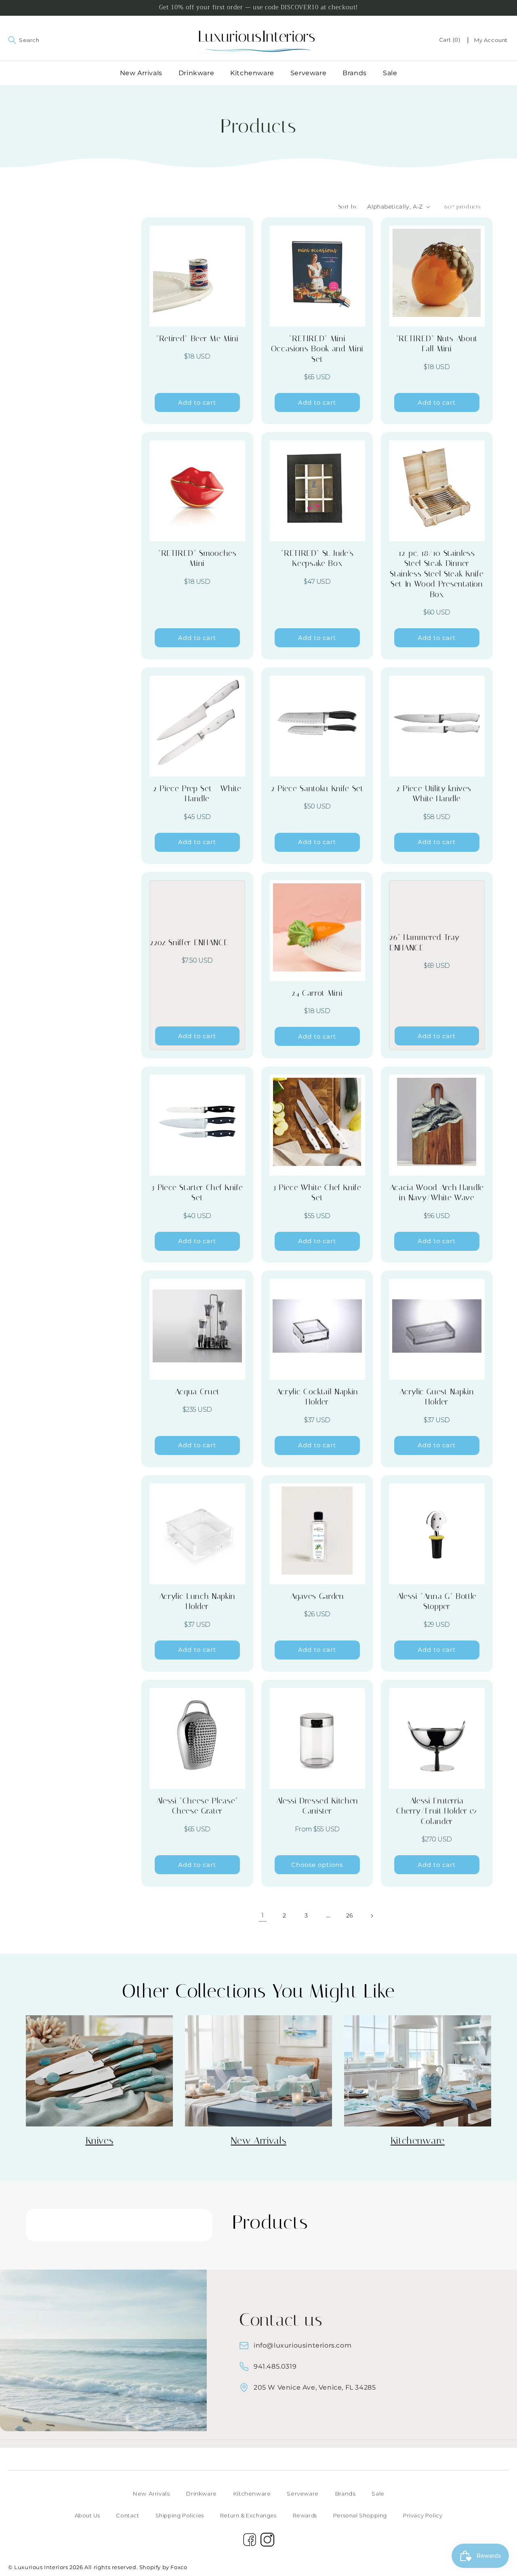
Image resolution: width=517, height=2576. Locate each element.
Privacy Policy (423, 2515)
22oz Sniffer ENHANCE (189, 942)
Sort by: (349, 207)
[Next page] (372, 1916)
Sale (378, 2494)
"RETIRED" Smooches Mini (197, 558)
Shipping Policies (180, 2515)
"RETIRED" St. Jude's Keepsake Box (317, 558)
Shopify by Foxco (163, 2567)
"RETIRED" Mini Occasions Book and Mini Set (317, 349)
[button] (9, 40)
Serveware (303, 2494)
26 (350, 1915)
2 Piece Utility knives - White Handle (437, 793)
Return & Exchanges (248, 2515)
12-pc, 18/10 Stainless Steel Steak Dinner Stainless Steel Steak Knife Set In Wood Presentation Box (437, 574)
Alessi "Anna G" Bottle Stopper (437, 1601)
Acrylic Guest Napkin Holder (437, 1397)
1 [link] (263, 1915)
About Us (87, 2515)
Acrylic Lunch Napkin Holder (197, 1601)
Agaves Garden (317, 1596)
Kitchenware (252, 2494)
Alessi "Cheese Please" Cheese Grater (198, 1806)
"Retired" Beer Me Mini (197, 338)
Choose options (317, 1865)
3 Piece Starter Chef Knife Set (197, 1192)
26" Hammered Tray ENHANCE (424, 942)
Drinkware (201, 2494)
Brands (345, 2494)
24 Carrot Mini (317, 993)
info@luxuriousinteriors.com (303, 2345)
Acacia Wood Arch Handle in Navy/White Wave (437, 1192)
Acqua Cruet (197, 1391)
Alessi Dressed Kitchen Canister (317, 1806)
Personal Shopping (360, 2515)
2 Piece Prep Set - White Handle (197, 793)
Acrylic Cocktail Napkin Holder (317, 1397)
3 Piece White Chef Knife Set (317, 1192)
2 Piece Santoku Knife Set (317, 788)
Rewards (305, 2515)
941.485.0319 (275, 2366)
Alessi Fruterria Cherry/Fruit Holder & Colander (437, 1811)
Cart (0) (450, 40)
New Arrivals (151, 2494)
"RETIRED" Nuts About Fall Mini (437, 343)
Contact (127, 2515)
